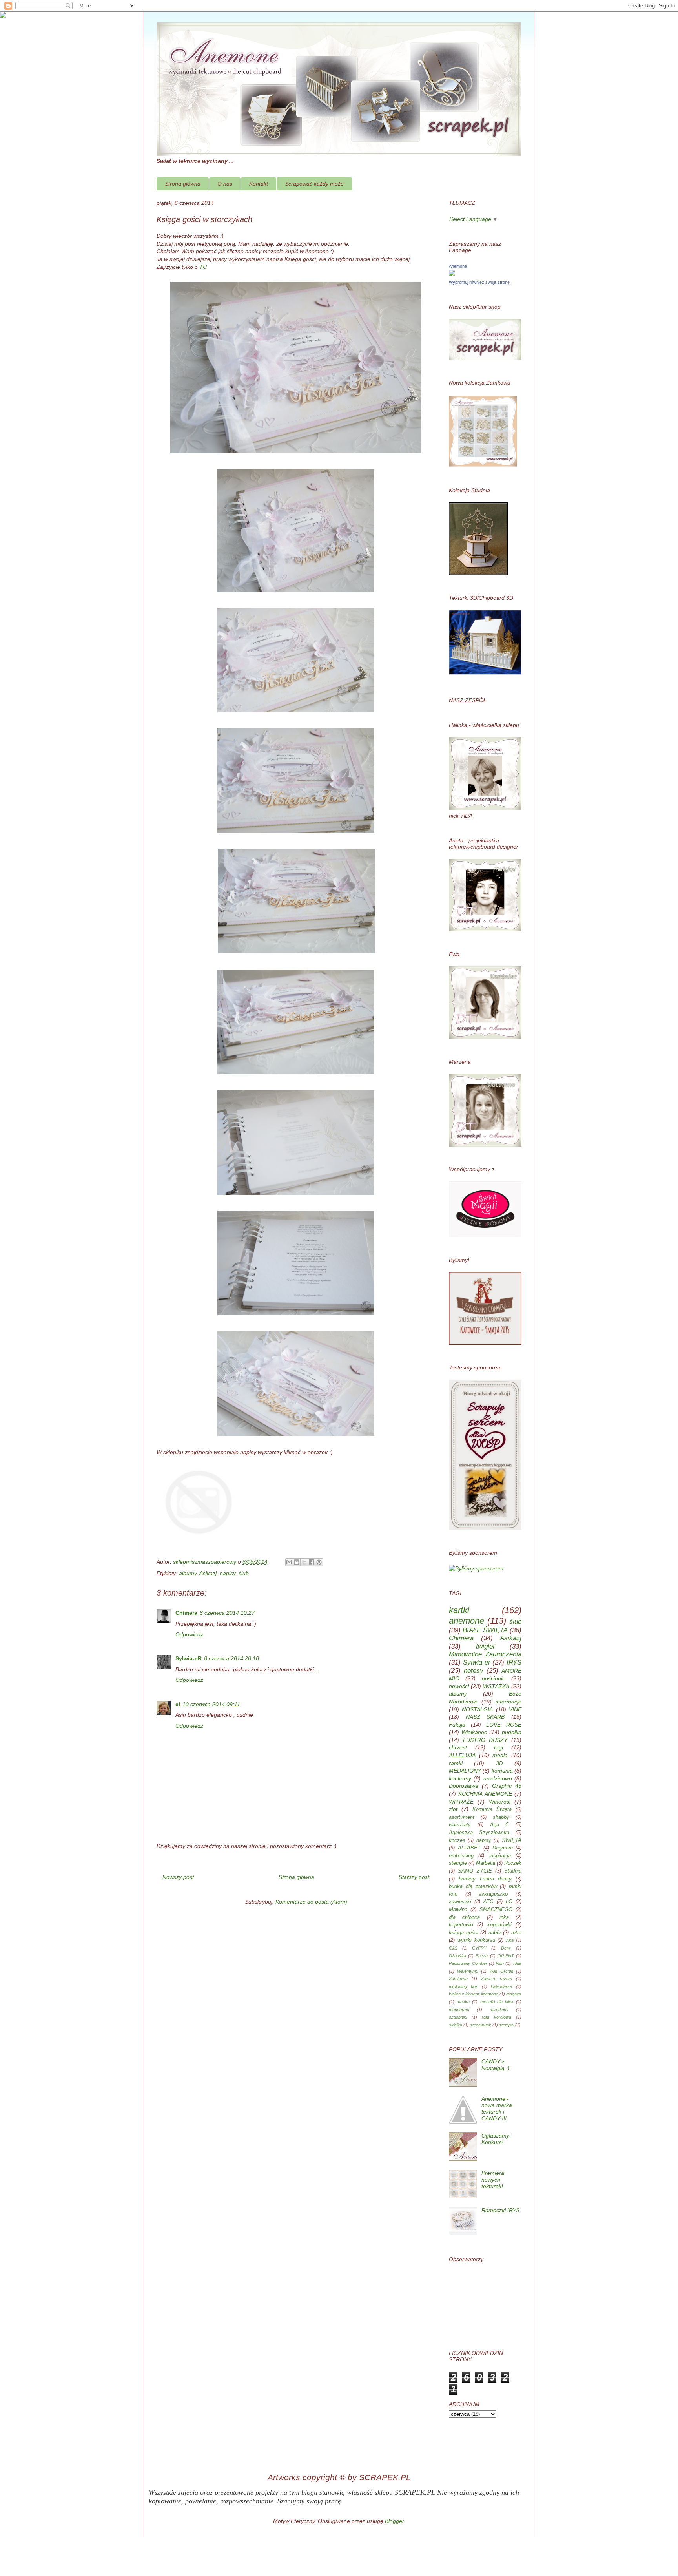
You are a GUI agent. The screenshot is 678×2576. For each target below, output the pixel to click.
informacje (508, 1702)
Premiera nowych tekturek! (493, 2180)
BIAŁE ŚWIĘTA (485, 1630)
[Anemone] (452, 274)
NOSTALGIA (477, 1709)
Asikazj (208, 1573)
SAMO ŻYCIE (475, 1871)
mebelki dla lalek (497, 2002)
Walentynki (467, 1971)
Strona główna (183, 184)
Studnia (513, 1871)
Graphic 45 (507, 1786)
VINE (515, 1709)
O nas (225, 184)
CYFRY (479, 1948)
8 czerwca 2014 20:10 (231, 1658)
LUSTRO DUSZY (485, 1740)
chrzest (458, 1747)
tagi (498, 1747)
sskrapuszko (493, 1894)
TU (204, 267)
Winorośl (500, 1802)
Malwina (458, 1910)
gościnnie (494, 1678)
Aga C (500, 1825)
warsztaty (460, 1825)
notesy (474, 1671)
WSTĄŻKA (496, 1686)
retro (516, 1933)
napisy (228, 1573)
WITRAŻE (461, 1802)
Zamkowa (458, 1979)
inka (504, 1917)
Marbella (486, 1863)
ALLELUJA (462, 1755)
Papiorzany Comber (468, 1963)
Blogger (394, 2521)
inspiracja (500, 1856)
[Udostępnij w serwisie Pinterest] (319, 1562)
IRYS (514, 1662)
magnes (514, 1994)
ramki (456, 1763)
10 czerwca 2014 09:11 (211, 1704)
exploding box (463, 1986)
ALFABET (469, 1848)
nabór (495, 1933)
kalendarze (501, 1986)
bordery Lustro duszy (485, 1879)
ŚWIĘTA (512, 1840)
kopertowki (461, 1925)
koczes (457, 1840)
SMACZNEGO (496, 1910)
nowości (459, 1686)
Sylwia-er (477, 1662)
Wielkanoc (474, 1732)
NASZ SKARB (485, 1717)
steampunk (481, 2025)
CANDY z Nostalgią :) (496, 2065)
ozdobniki (458, 2017)
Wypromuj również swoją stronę (479, 282)
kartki (459, 1610)
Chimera (186, 1613)
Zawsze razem (497, 1979)
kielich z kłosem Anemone (474, 1994)
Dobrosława (464, 1786)
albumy (188, 1573)
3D (499, 1763)
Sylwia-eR (189, 1658)
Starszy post (414, 1877)
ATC (488, 1902)
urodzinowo (498, 1778)
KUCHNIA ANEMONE (485, 1794)
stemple (458, 1863)
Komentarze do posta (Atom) (311, 1902)
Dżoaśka (457, 1956)
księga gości (464, 1933)
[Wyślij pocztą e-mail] (289, 1562)
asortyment (462, 1817)
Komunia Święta (492, 1809)
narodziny (499, 2010)
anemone (467, 1621)
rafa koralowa (497, 2017)
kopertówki (499, 1925)
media (500, 1755)
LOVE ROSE (504, 1725)
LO (509, 1902)
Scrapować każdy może (314, 184)
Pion (500, 1963)
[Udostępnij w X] (304, 1562)
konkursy (460, 1778)
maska (463, 2002)
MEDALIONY (465, 1771)
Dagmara (503, 1848)
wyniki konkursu (476, 1940)
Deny (506, 1948)
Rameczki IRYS (500, 2210)
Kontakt (259, 184)
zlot (453, 1809)
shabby (501, 1817)
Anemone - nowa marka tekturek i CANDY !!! (497, 2109)
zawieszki (460, 1902)
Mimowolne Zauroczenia (485, 1654)
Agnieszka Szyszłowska (479, 1833)
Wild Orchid (501, 1971)
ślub (244, 1573)
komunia (502, 1771)
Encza (482, 1956)
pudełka (512, 1732)
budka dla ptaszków (473, 1886)
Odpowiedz (189, 1634)
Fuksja (457, 1725)
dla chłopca (464, 1917)
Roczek (513, 1863)
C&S (453, 1948)
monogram (459, 2010)
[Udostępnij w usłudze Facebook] (312, 1562)
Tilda (517, 1963)
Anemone (458, 266)
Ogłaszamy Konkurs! (495, 2139)
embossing (461, 1856)
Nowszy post (178, 1877)
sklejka (456, 2025)
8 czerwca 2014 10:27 (227, 1613)
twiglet (485, 1646)
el (178, 1704)
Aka (510, 1940)
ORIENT (506, 1956)
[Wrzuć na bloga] (297, 1562)
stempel (507, 2025)
